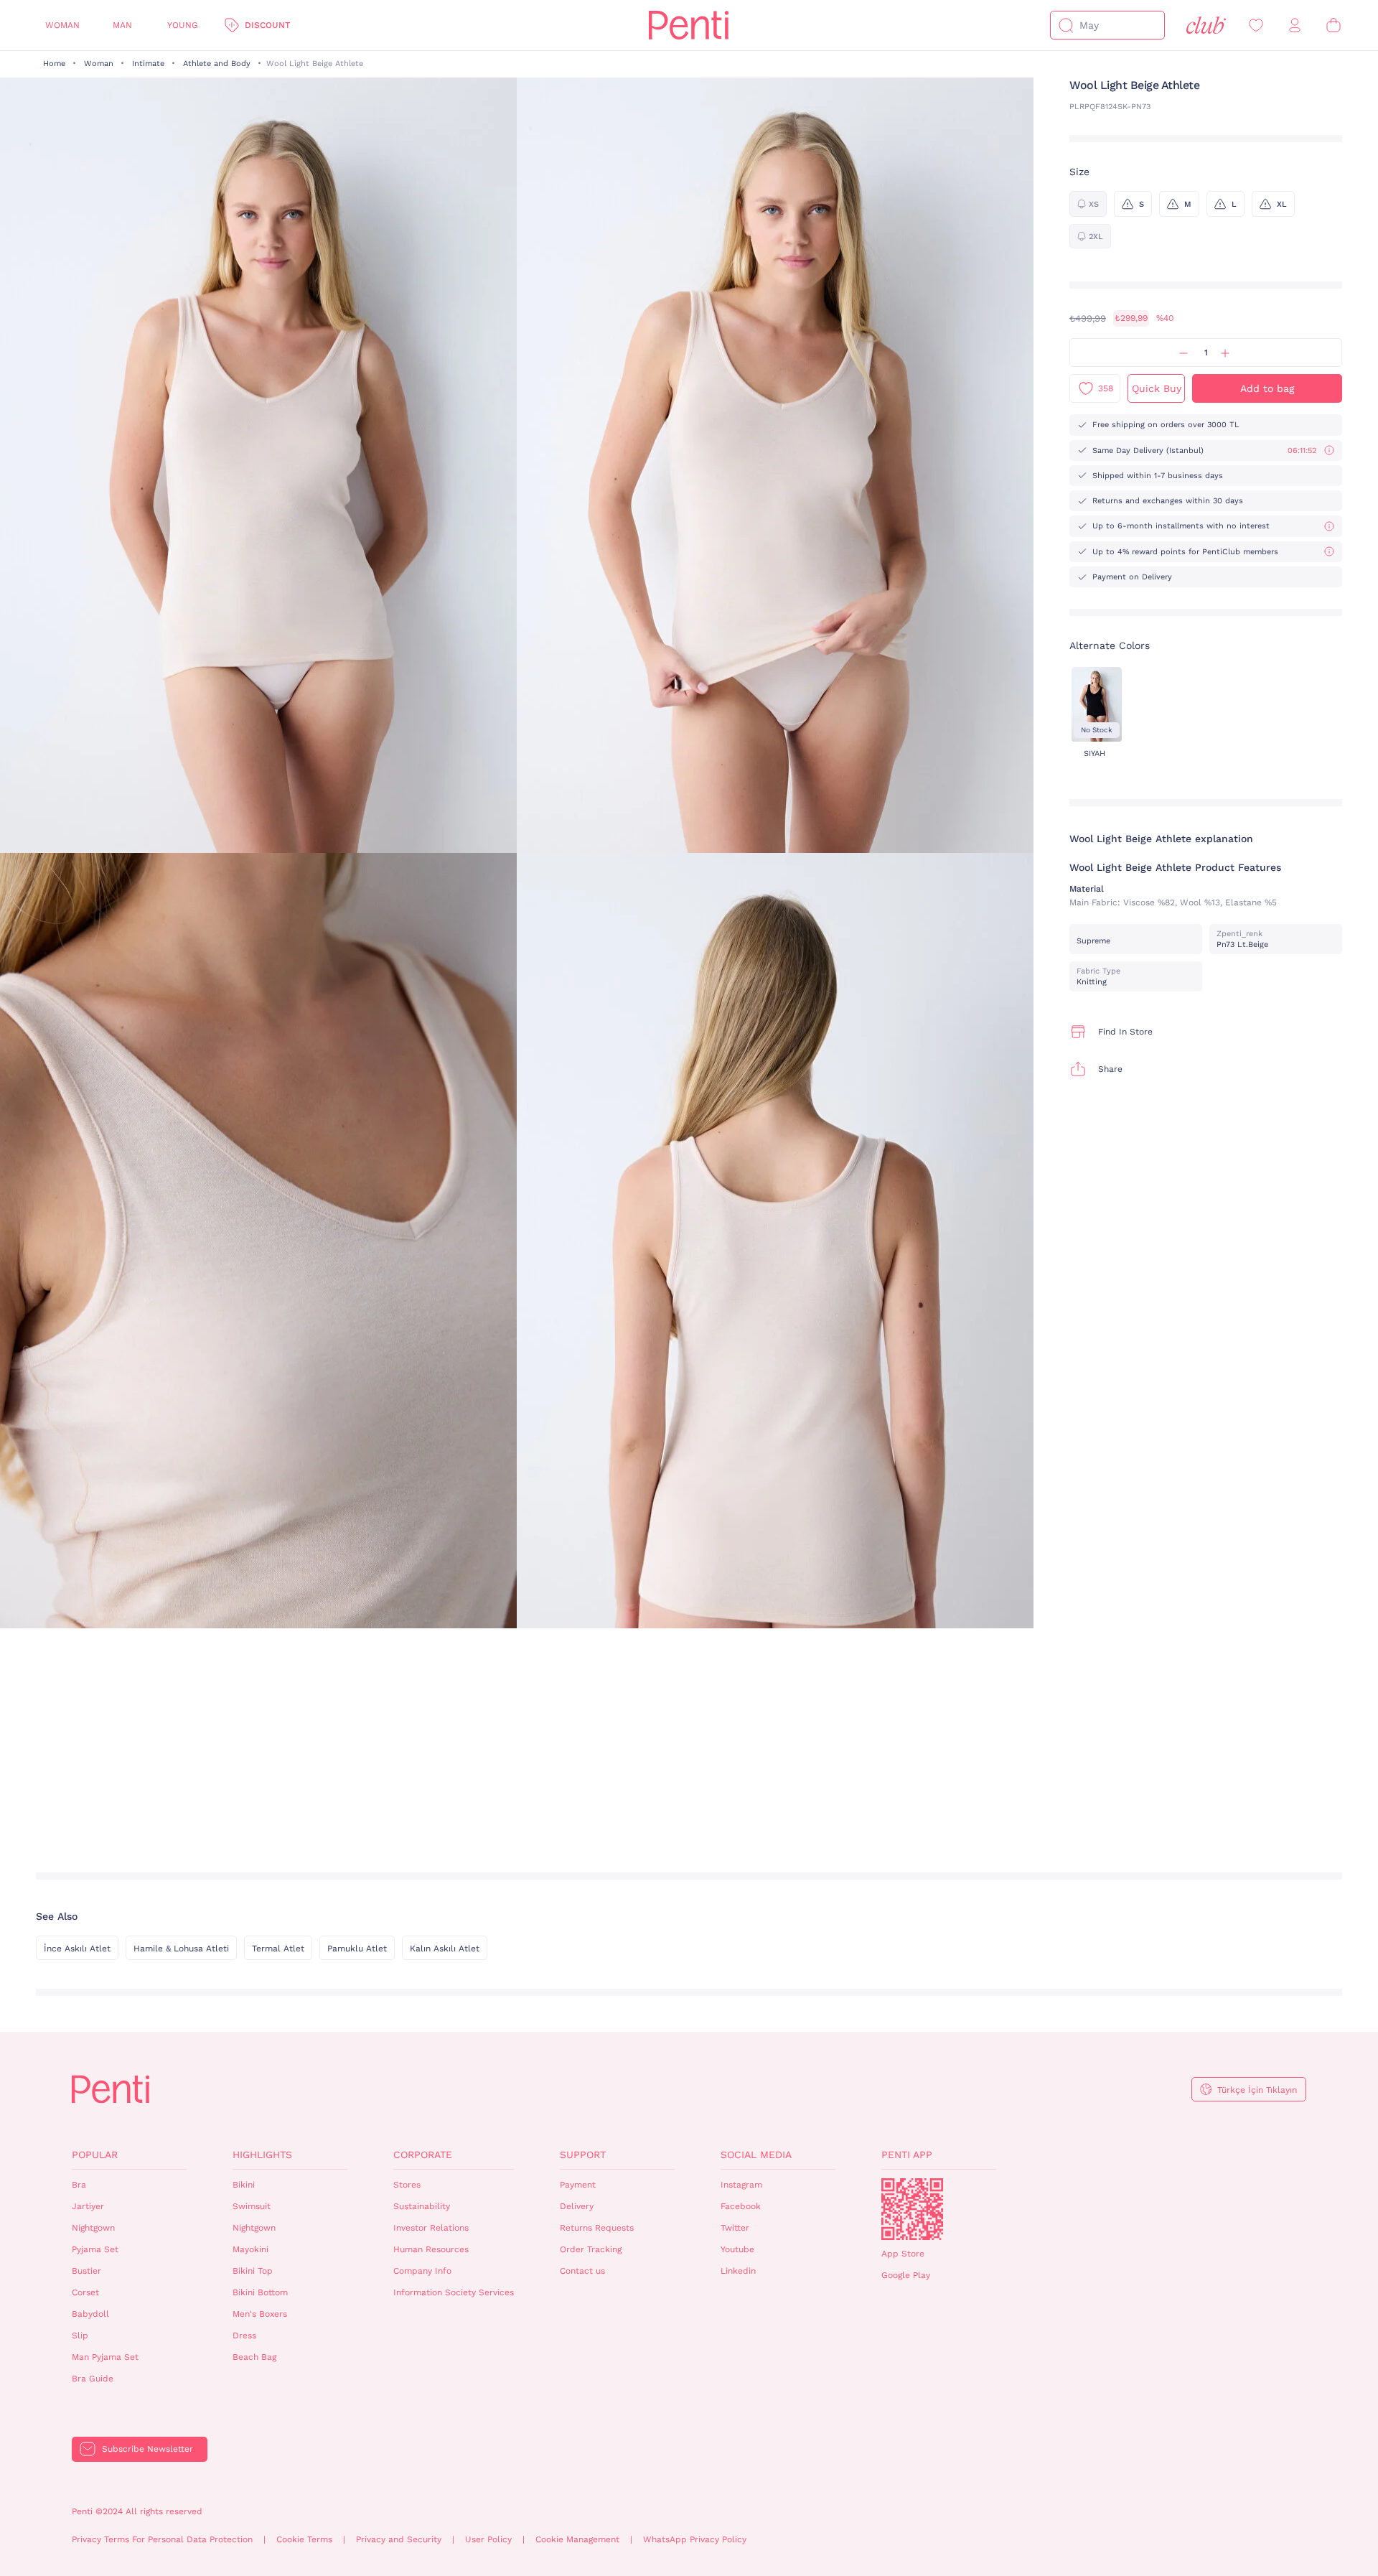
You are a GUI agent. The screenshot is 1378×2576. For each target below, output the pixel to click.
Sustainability (422, 2206)
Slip (80, 2335)
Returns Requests (597, 2228)
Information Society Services (454, 2292)
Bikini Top (253, 2271)
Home (54, 64)
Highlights (262, 2155)
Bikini (244, 2185)
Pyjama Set (95, 2249)
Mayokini (250, 2249)
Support (583, 2155)
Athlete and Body (217, 64)
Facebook (741, 2206)
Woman (62, 25)
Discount (267, 25)
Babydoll (90, 2314)
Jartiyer (88, 2206)
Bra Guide (93, 2379)
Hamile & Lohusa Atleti (181, 1949)
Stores (407, 2185)
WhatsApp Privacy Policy (695, 2539)
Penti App (907, 2155)
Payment (578, 2185)
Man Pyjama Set (105, 2357)
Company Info (422, 2271)
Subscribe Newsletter (147, 2449)
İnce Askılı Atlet (77, 1949)
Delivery (577, 2206)
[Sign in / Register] (1295, 25)
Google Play (906, 2275)
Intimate (148, 64)
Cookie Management (577, 2539)
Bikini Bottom (260, 2292)
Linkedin (738, 2271)
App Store (903, 2254)
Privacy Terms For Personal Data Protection (162, 2539)
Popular (95, 2155)
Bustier (86, 2271)
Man (122, 25)
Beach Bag (254, 2357)
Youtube (737, 2249)
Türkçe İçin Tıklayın (1257, 2090)
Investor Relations (431, 2228)
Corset (85, 2292)
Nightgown (93, 2228)
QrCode (912, 2209)
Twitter (735, 2228)
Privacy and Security (399, 2539)
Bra (79, 2185)
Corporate (423, 2155)
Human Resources (431, 2249)
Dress (244, 2335)
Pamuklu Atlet (357, 1949)
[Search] (1066, 25)
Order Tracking (591, 2249)
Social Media (756, 2155)
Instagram (741, 2185)
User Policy (488, 2539)
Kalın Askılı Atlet (445, 1949)
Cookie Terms (304, 2539)
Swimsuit (252, 2206)
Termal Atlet (278, 1949)
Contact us (582, 2271)
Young (183, 25)
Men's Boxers (260, 2314)
